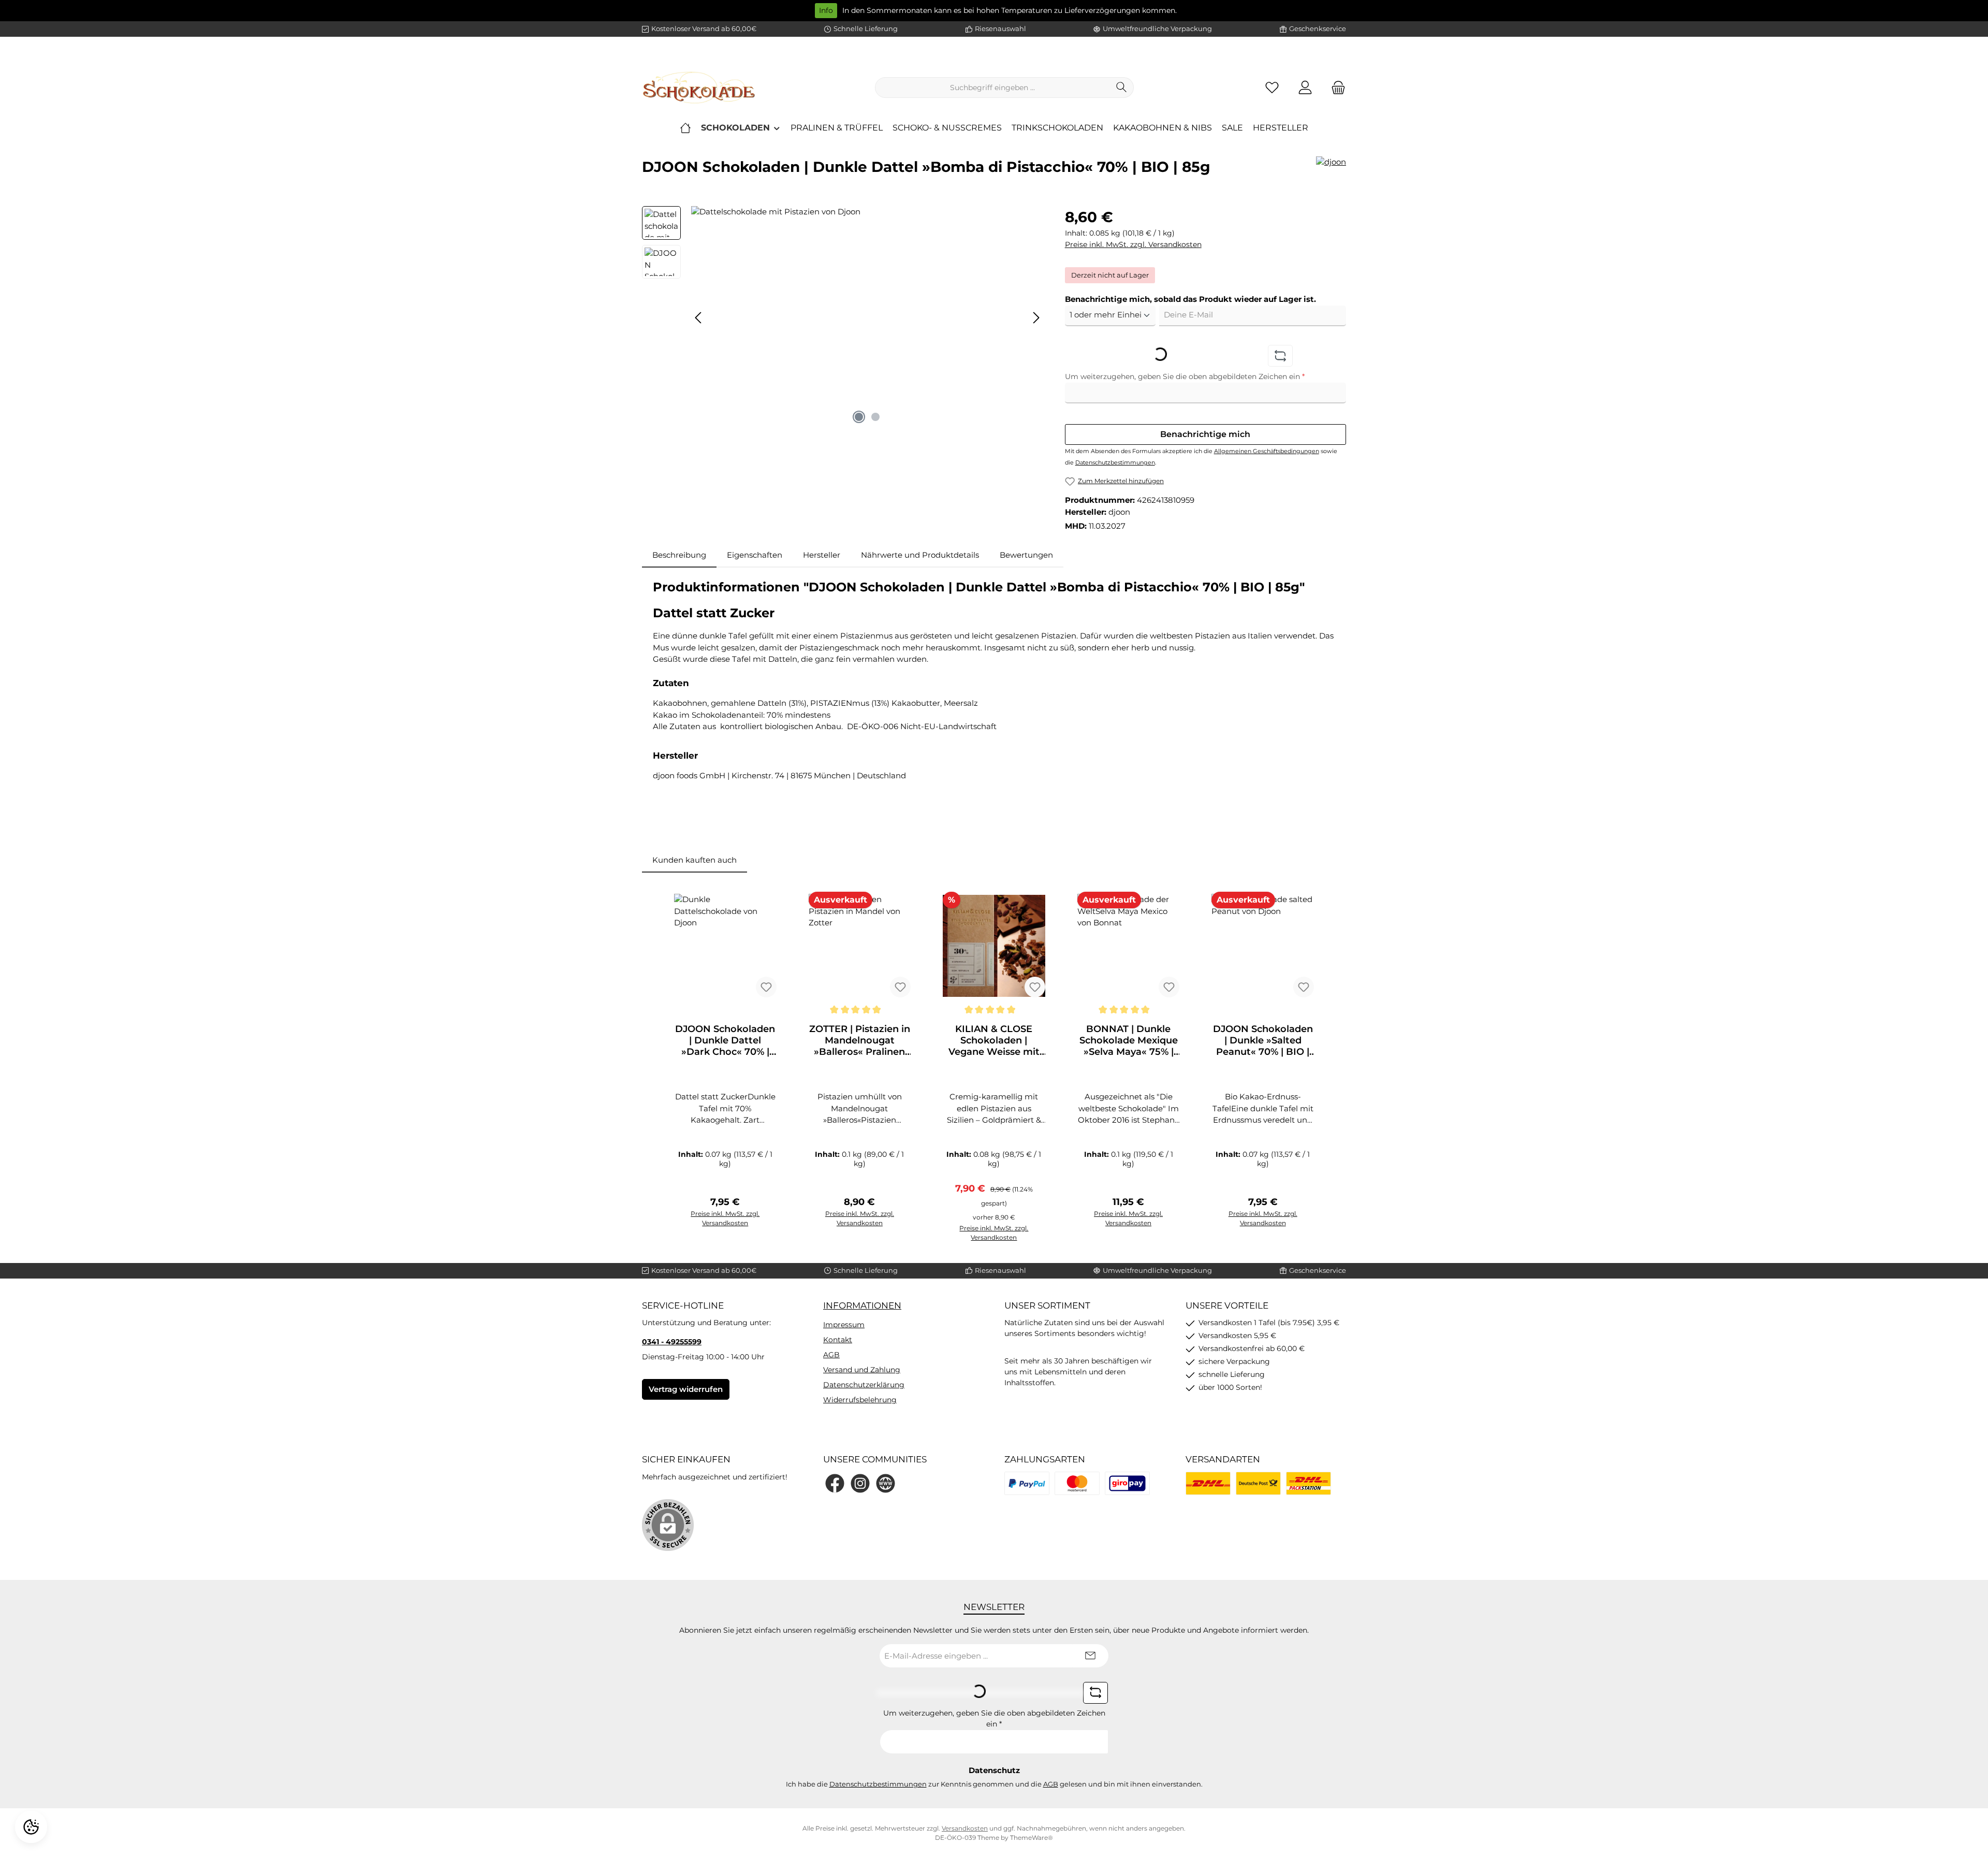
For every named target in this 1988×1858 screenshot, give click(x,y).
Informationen (862, 1305)
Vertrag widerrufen (686, 1389)
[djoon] (1331, 171)
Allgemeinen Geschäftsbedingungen (1267, 451)
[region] (843, 317)
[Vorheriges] (699, 318)
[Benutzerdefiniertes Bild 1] (1027, 1483)
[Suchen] (1122, 88)
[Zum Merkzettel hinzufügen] (766, 987)
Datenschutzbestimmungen (1115, 462)
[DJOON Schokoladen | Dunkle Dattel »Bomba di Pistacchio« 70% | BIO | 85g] (867, 317)
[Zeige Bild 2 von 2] (875, 417)
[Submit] (1090, 1656)
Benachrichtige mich (1205, 434)
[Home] (685, 128)
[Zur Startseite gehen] (699, 88)
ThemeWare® (1032, 1838)
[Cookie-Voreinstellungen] (31, 1827)
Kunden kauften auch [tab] (695, 860)
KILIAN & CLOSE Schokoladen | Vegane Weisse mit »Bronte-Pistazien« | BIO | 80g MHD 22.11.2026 (994, 1040)
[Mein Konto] (1305, 88)
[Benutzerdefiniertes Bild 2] (1077, 1483)
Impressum (844, 1325)
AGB (831, 1355)
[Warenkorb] (1335, 88)
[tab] (679, 555)
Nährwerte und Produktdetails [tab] (920, 555)
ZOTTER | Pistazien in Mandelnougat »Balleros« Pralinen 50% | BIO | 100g (860, 1040)
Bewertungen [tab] (1026, 555)
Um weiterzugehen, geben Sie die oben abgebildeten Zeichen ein (1185, 376)
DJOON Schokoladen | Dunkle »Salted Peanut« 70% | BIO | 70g (1263, 1040)
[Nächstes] (1036, 318)
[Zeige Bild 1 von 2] (859, 417)
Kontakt (838, 1340)
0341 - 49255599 (672, 1342)
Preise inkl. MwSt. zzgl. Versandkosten (1133, 244)
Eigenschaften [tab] (755, 555)
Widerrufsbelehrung (860, 1400)
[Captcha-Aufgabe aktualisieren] (1280, 356)
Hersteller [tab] (822, 555)
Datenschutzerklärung (864, 1385)
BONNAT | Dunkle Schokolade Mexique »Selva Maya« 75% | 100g (1129, 1040)
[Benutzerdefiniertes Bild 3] (1127, 1483)
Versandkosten (965, 1828)
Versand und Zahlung (862, 1370)
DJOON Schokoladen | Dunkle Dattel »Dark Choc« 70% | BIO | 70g (725, 1040)
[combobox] (992, 88)
